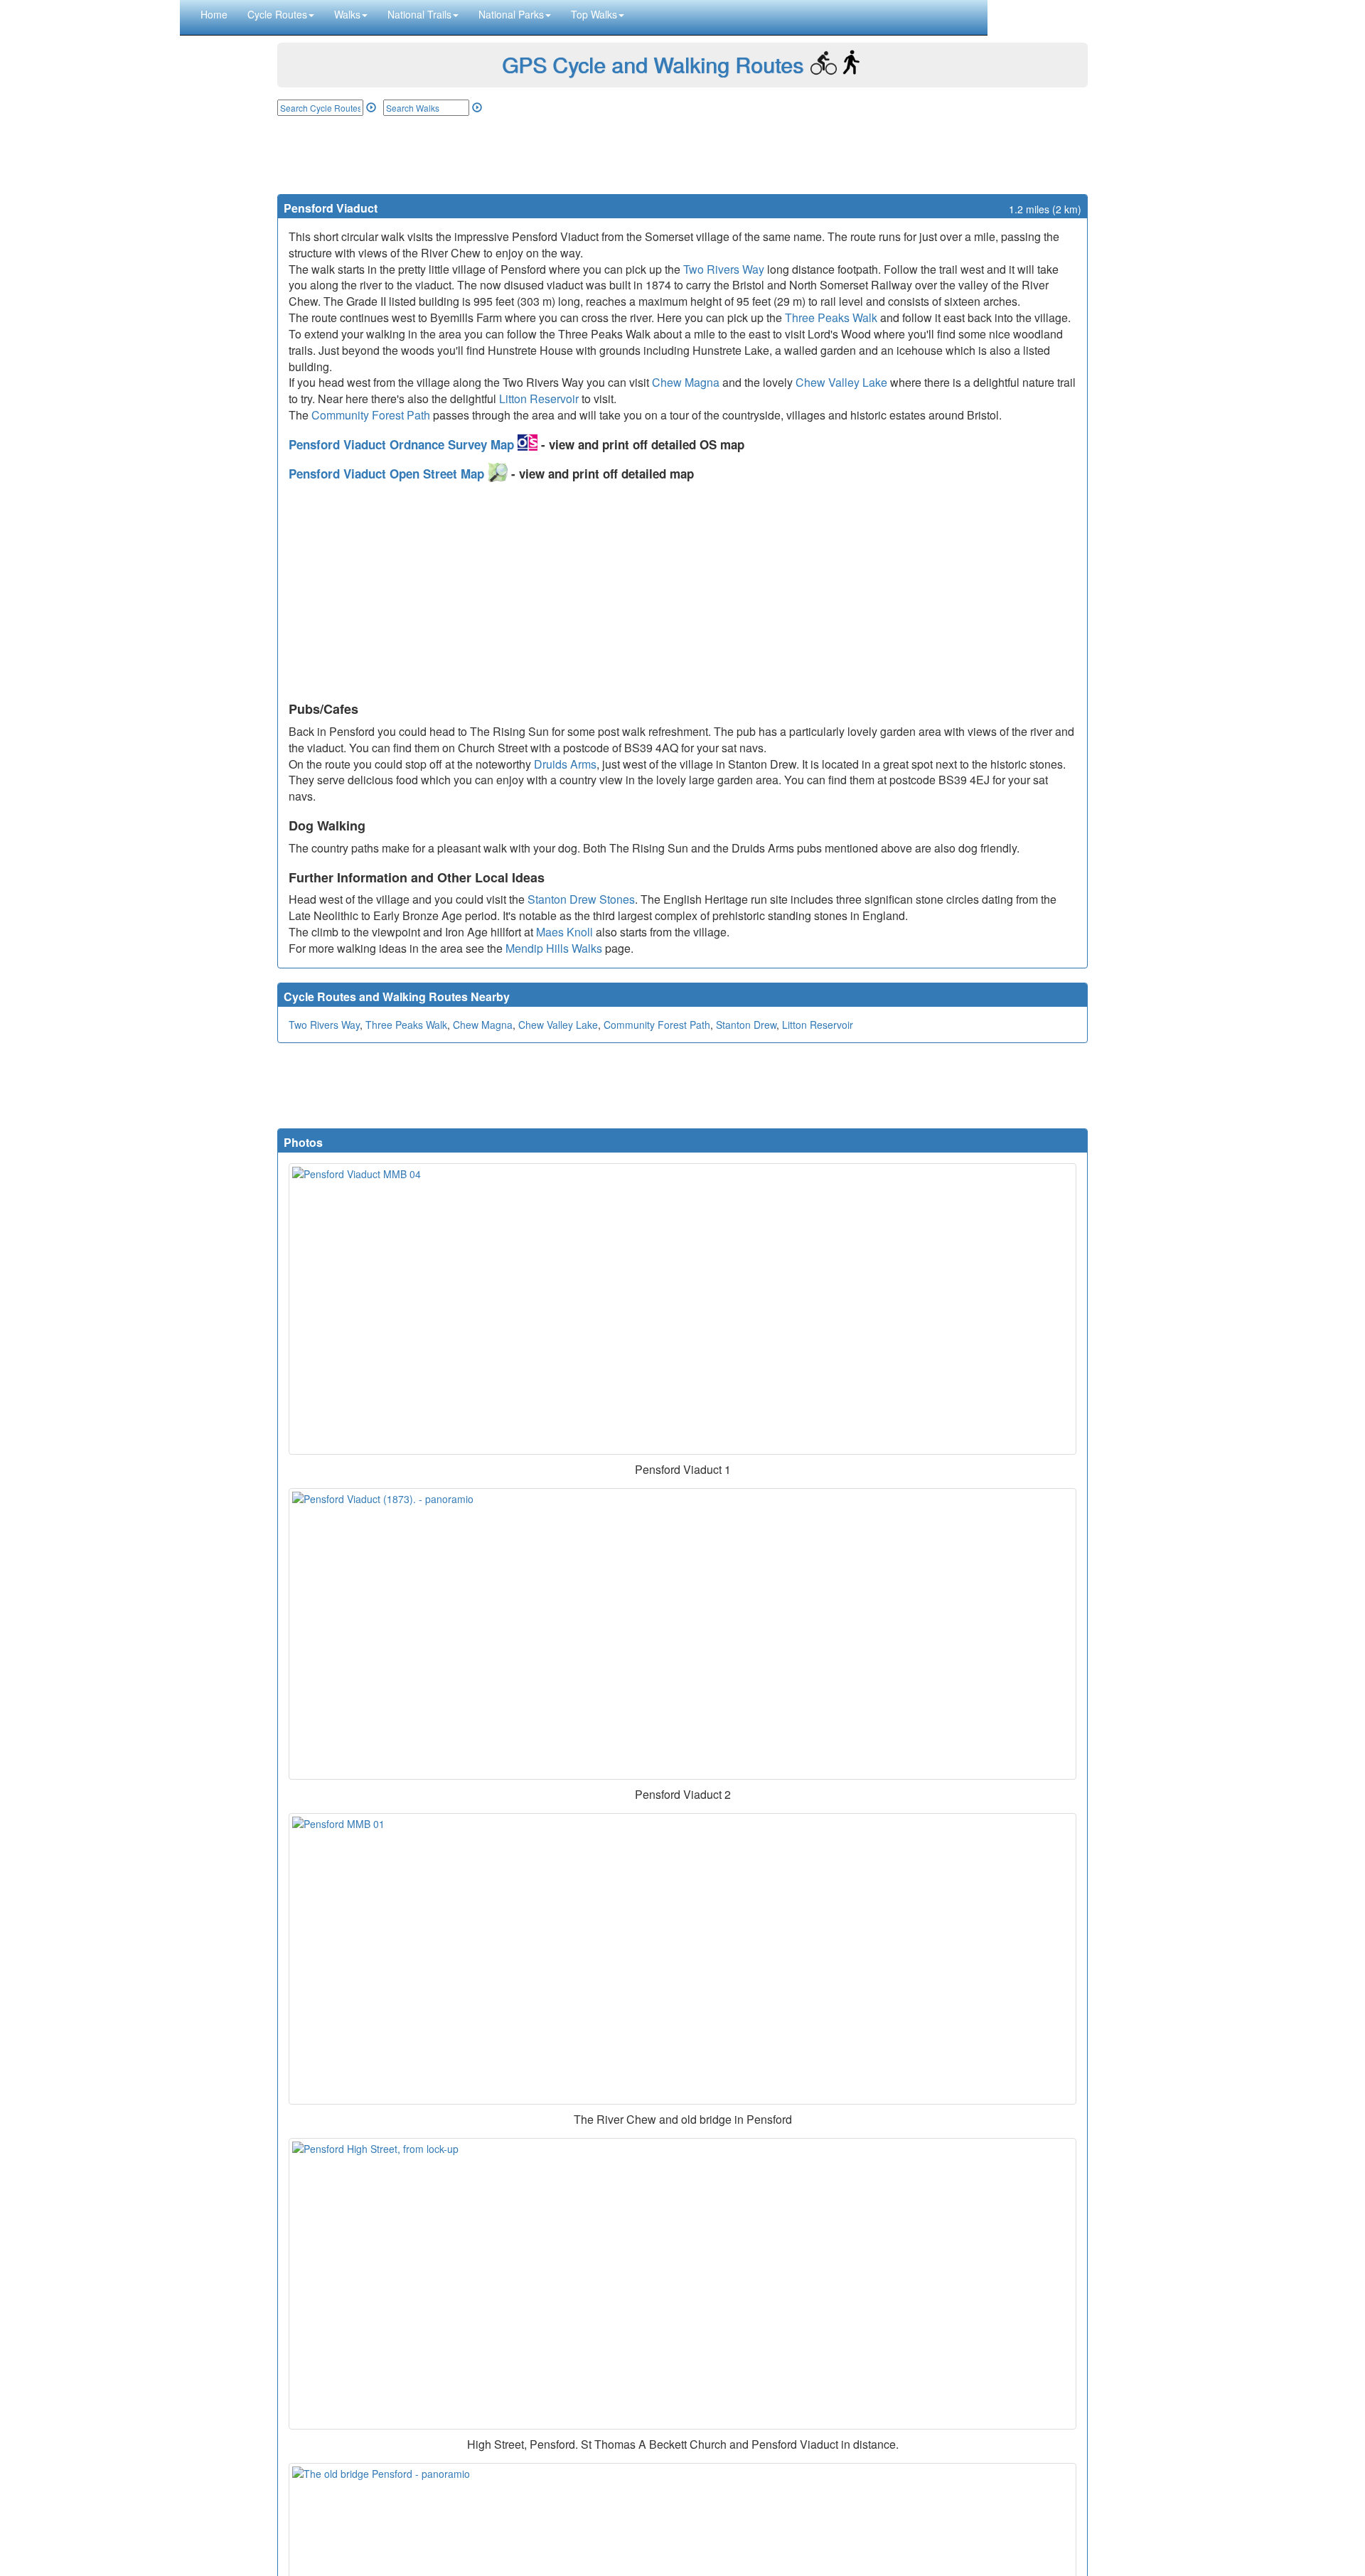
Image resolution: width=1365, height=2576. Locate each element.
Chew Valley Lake (841, 382)
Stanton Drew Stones (581, 899)
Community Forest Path (371, 415)
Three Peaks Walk (831, 317)
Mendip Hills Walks (554, 948)
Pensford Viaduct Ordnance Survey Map (403, 444)
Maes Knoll (564, 932)
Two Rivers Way (724, 269)
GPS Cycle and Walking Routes (653, 64)
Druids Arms (565, 764)
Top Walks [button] (594, 14)
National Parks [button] (511, 14)
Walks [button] (347, 14)
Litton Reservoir (539, 399)
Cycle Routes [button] (277, 14)
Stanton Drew (746, 1025)
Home (214, 14)
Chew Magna (686, 382)
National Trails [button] (419, 14)
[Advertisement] (682, 155)
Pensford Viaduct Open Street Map (388, 474)
